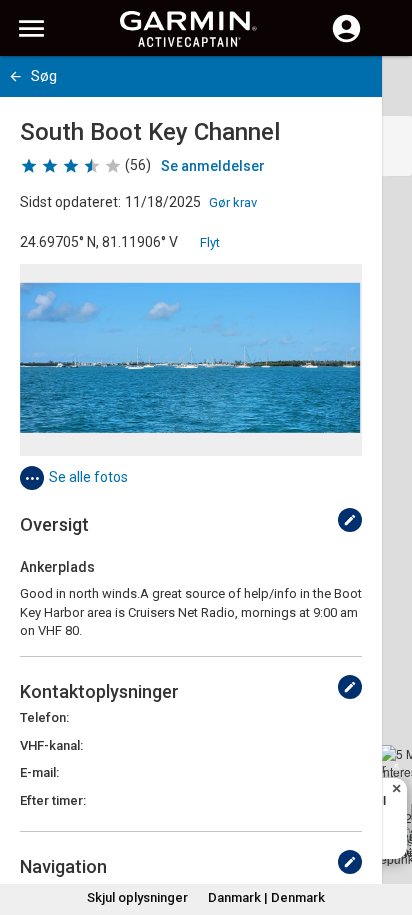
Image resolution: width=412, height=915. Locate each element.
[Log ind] (346, 40)
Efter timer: (53, 800)
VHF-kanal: (51, 745)
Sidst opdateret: (70, 202)
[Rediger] (350, 520)
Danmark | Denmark (266, 897)
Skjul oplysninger (137, 897)
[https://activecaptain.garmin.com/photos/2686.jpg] (191, 360)
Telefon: (44, 717)
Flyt (210, 242)
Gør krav (233, 202)
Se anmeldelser (213, 166)
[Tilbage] (15, 76)
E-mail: (39, 772)
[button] (387, 824)
